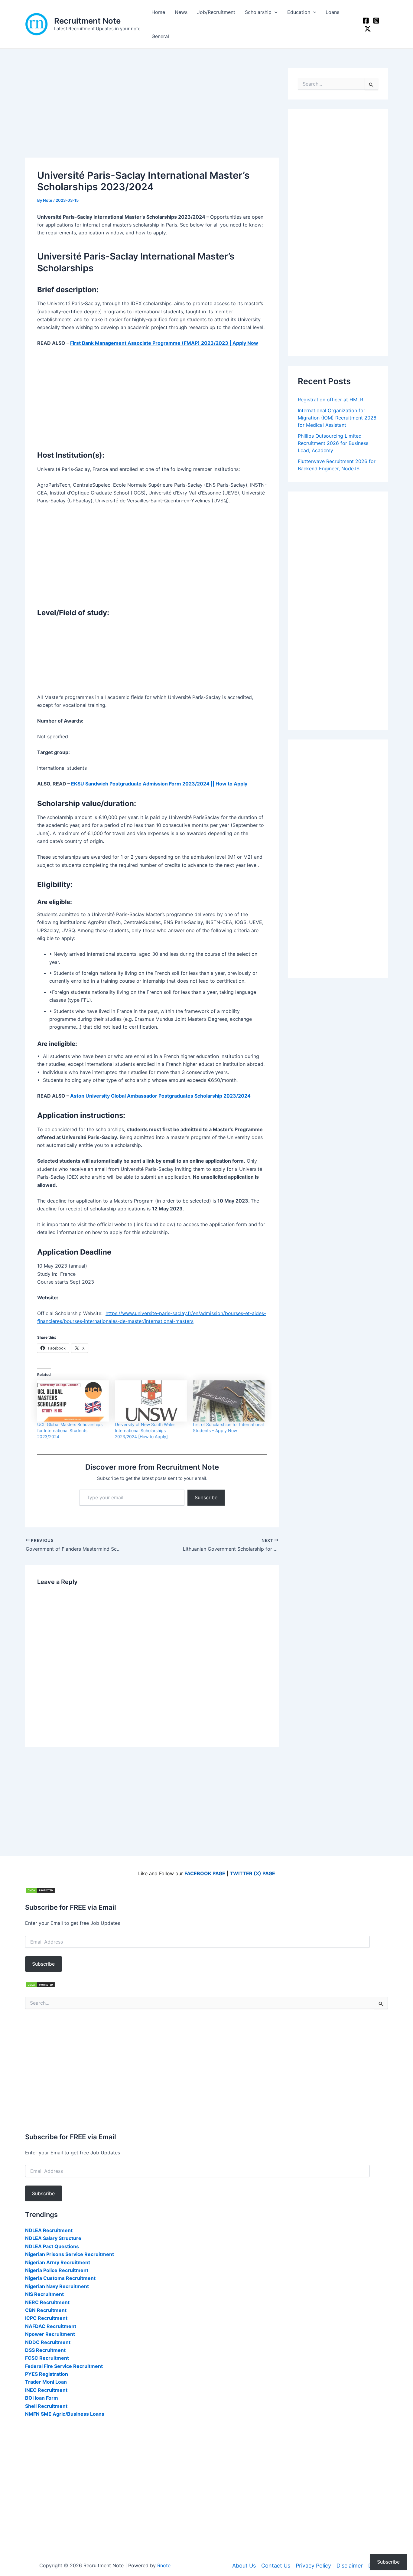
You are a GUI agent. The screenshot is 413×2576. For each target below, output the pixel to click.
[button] (275, 12)
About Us (244, 2566)
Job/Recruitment (216, 12)
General (160, 36)
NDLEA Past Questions (52, 2246)
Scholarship (258, 12)
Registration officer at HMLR (330, 400)
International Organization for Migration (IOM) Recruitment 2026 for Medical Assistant (337, 418)
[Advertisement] (152, 113)
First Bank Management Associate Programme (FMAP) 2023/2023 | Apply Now (164, 343)
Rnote (164, 2565)
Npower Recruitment (50, 2334)
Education (299, 12)
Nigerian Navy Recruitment (57, 2286)
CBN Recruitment (46, 2310)
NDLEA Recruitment (49, 2230)
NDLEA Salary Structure (53, 2238)
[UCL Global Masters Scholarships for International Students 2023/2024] (73, 1401)
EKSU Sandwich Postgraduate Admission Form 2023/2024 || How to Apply (159, 784)
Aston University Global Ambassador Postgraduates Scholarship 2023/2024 (160, 1096)
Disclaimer (350, 2566)
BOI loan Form (42, 2398)
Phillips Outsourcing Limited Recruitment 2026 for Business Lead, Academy (333, 443)
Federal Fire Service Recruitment (64, 2366)
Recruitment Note (87, 21)
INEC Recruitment (46, 2390)
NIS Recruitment (44, 2294)
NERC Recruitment (47, 2302)
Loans (332, 12)
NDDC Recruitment (48, 2342)
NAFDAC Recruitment (51, 2326)
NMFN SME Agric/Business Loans (65, 2414)
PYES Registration (47, 2374)
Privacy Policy (313, 2566)
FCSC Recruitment (47, 2358)
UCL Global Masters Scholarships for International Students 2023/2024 (70, 1430)
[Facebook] (366, 21)
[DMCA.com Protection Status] (40, 1890)
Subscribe (206, 1497)
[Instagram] (376, 21)
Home (158, 12)
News (181, 12)
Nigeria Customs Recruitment (60, 2278)
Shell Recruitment (46, 2406)
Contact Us (276, 2566)
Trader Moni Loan (46, 2382)
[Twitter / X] (368, 29)
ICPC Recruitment (46, 2318)
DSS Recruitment (45, 2350)
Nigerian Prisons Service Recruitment (70, 2254)
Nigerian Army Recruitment (58, 2262)
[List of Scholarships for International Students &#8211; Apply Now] (229, 1401)
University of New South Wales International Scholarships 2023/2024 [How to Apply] (145, 1430)
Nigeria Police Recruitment (57, 2270)
